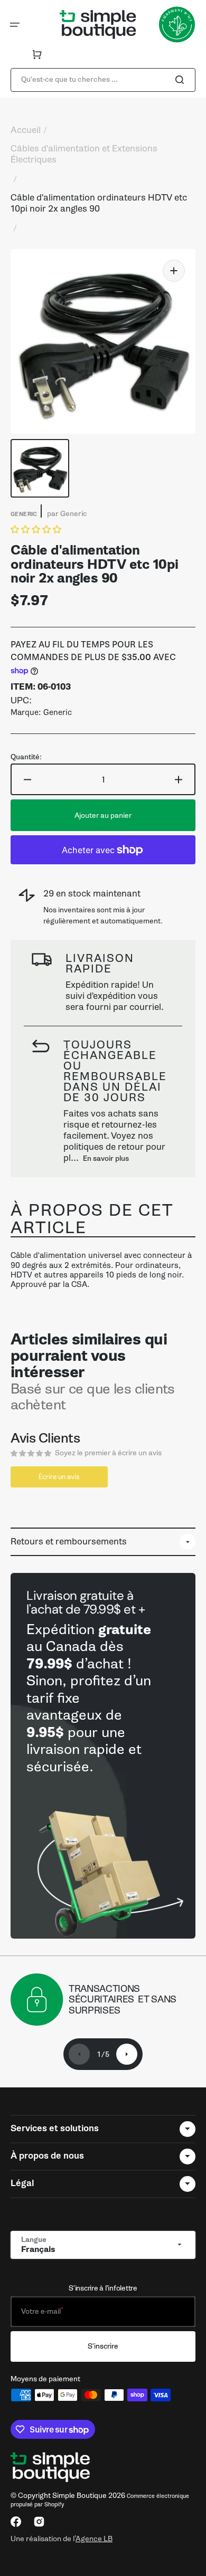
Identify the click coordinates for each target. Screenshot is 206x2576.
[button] (15, 25)
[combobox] (103, 80)
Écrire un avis (59, 1477)
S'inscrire (103, 2346)
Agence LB (94, 2539)
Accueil (26, 130)
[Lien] (103, 1756)
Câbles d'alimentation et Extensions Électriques (84, 154)
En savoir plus (106, 1158)
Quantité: (26, 757)
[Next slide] (127, 2054)
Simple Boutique (79, 2496)
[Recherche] (182, 80)
